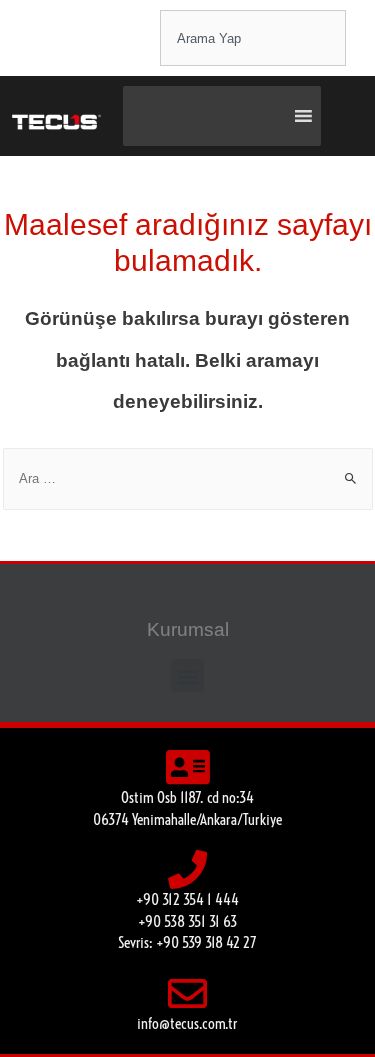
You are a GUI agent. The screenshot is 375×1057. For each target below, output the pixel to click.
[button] (187, 675)
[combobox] (253, 38)
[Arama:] (188, 478)
